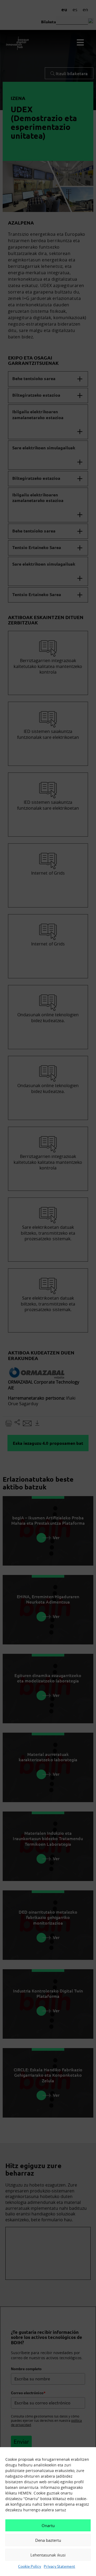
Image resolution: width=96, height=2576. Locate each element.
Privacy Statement (59, 2566)
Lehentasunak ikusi (48, 2555)
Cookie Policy (30, 2566)
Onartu (48, 2525)
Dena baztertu (48, 2540)
